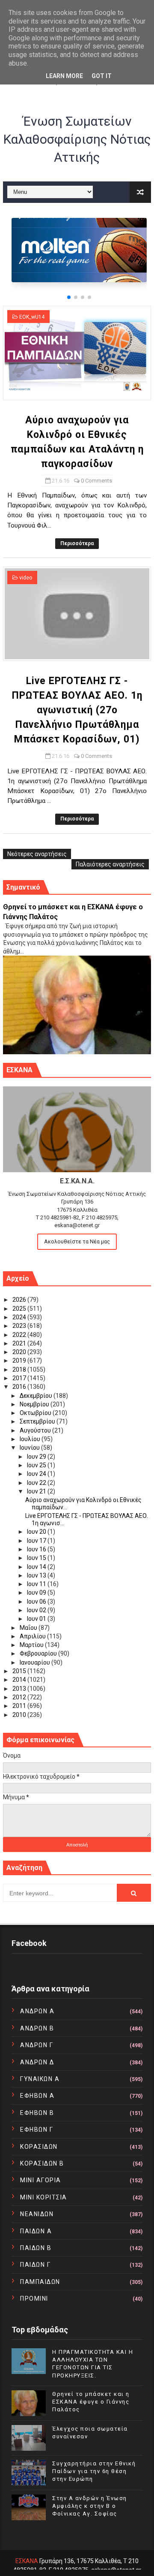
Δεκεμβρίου (37, 1396)
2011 (20, 1706)
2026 (20, 1300)
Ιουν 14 (37, 1567)
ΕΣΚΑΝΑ (27, 2561)
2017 (20, 1378)
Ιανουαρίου (36, 1662)
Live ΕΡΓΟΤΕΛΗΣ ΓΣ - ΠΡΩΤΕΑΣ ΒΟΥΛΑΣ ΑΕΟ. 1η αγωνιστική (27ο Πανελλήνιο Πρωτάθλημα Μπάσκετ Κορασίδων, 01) (77, 710)
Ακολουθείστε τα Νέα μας (77, 1241)
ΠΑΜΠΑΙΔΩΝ (40, 2282)
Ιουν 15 (37, 1558)
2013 (20, 1689)
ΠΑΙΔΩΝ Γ (35, 2265)
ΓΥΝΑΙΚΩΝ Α (40, 2079)
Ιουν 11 (37, 1584)
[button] (69, 297)
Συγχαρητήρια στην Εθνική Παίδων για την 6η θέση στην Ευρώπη (94, 2471)
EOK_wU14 (32, 317)
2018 (20, 1369)
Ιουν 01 (37, 1619)
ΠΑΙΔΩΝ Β (36, 2248)
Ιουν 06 (37, 1602)
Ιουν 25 (37, 1465)
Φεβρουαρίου (39, 1653)
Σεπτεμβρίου (38, 1421)
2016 (20, 1387)
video (26, 578)
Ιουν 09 (37, 1593)
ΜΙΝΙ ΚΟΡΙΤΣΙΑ (44, 2197)
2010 (20, 1715)
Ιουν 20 (37, 1532)
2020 (20, 1352)
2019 (20, 1360)
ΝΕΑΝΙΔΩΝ (37, 2214)
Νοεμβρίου (35, 1404)
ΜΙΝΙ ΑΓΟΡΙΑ (41, 2180)
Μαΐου (29, 1628)
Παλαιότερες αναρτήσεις (110, 864)
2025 (20, 1309)
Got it (102, 76)
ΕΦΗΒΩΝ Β (37, 2113)
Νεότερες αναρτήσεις (37, 854)
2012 (20, 1697)
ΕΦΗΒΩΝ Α (37, 2096)
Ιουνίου (30, 1448)
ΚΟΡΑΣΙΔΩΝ (39, 2147)
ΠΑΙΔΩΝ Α (36, 2231)
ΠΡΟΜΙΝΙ (34, 2298)
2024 (20, 1317)
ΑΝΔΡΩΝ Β (37, 2028)
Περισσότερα (77, 543)
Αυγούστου (36, 1430)
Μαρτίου (32, 1645)
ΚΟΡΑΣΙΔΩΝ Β (42, 2163)
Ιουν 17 (37, 1541)
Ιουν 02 (37, 1610)
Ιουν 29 (37, 1457)
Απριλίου (33, 1636)
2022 (20, 1335)
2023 (20, 1326)
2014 (20, 1680)
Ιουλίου (31, 1439)
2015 (20, 1671)
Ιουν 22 (37, 1483)
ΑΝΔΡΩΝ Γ (37, 2045)
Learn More (64, 76)
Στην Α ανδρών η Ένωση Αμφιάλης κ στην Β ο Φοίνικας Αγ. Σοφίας (90, 2506)
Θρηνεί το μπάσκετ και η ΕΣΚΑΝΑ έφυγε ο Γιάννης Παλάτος (91, 2402)
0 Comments (96, 481)
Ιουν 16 (37, 1549)
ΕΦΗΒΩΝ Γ (37, 2130)
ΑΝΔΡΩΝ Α (37, 2011)
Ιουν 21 (37, 1491)
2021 (20, 1343)
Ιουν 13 (37, 1575)
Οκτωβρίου (36, 1413)
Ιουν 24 (37, 1474)
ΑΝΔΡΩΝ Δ (37, 2062)
